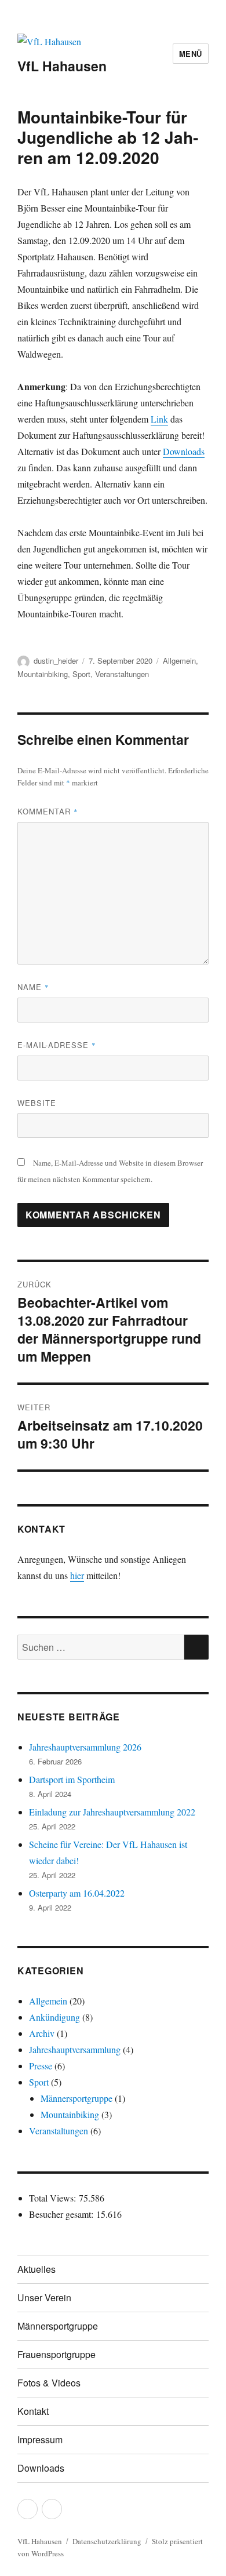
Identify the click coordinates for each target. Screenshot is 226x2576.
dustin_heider (56, 661)
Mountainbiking (43, 674)
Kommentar (48, 811)
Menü (191, 54)
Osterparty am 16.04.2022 (77, 1893)
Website (37, 1103)
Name (33, 987)
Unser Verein (44, 2297)
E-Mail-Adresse (57, 1045)
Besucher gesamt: (63, 2214)
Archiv (42, 2033)
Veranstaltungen (122, 674)
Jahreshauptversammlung (75, 2049)
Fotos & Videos (49, 2383)
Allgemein (179, 661)
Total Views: (54, 2198)
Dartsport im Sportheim (72, 1779)
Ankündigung (54, 2017)
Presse (41, 2066)
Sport (81, 674)
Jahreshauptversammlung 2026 (85, 1747)
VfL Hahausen (62, 66)
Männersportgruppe (76, 2098)
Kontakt (33, 2411)
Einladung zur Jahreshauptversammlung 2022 (112, 1812)
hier (77, 1575)
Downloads (184, 451)
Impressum (40, 2439)
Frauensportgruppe (57, 2354)
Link (159, 419)
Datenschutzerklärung (107, 2541)
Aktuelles (37, 2269)
